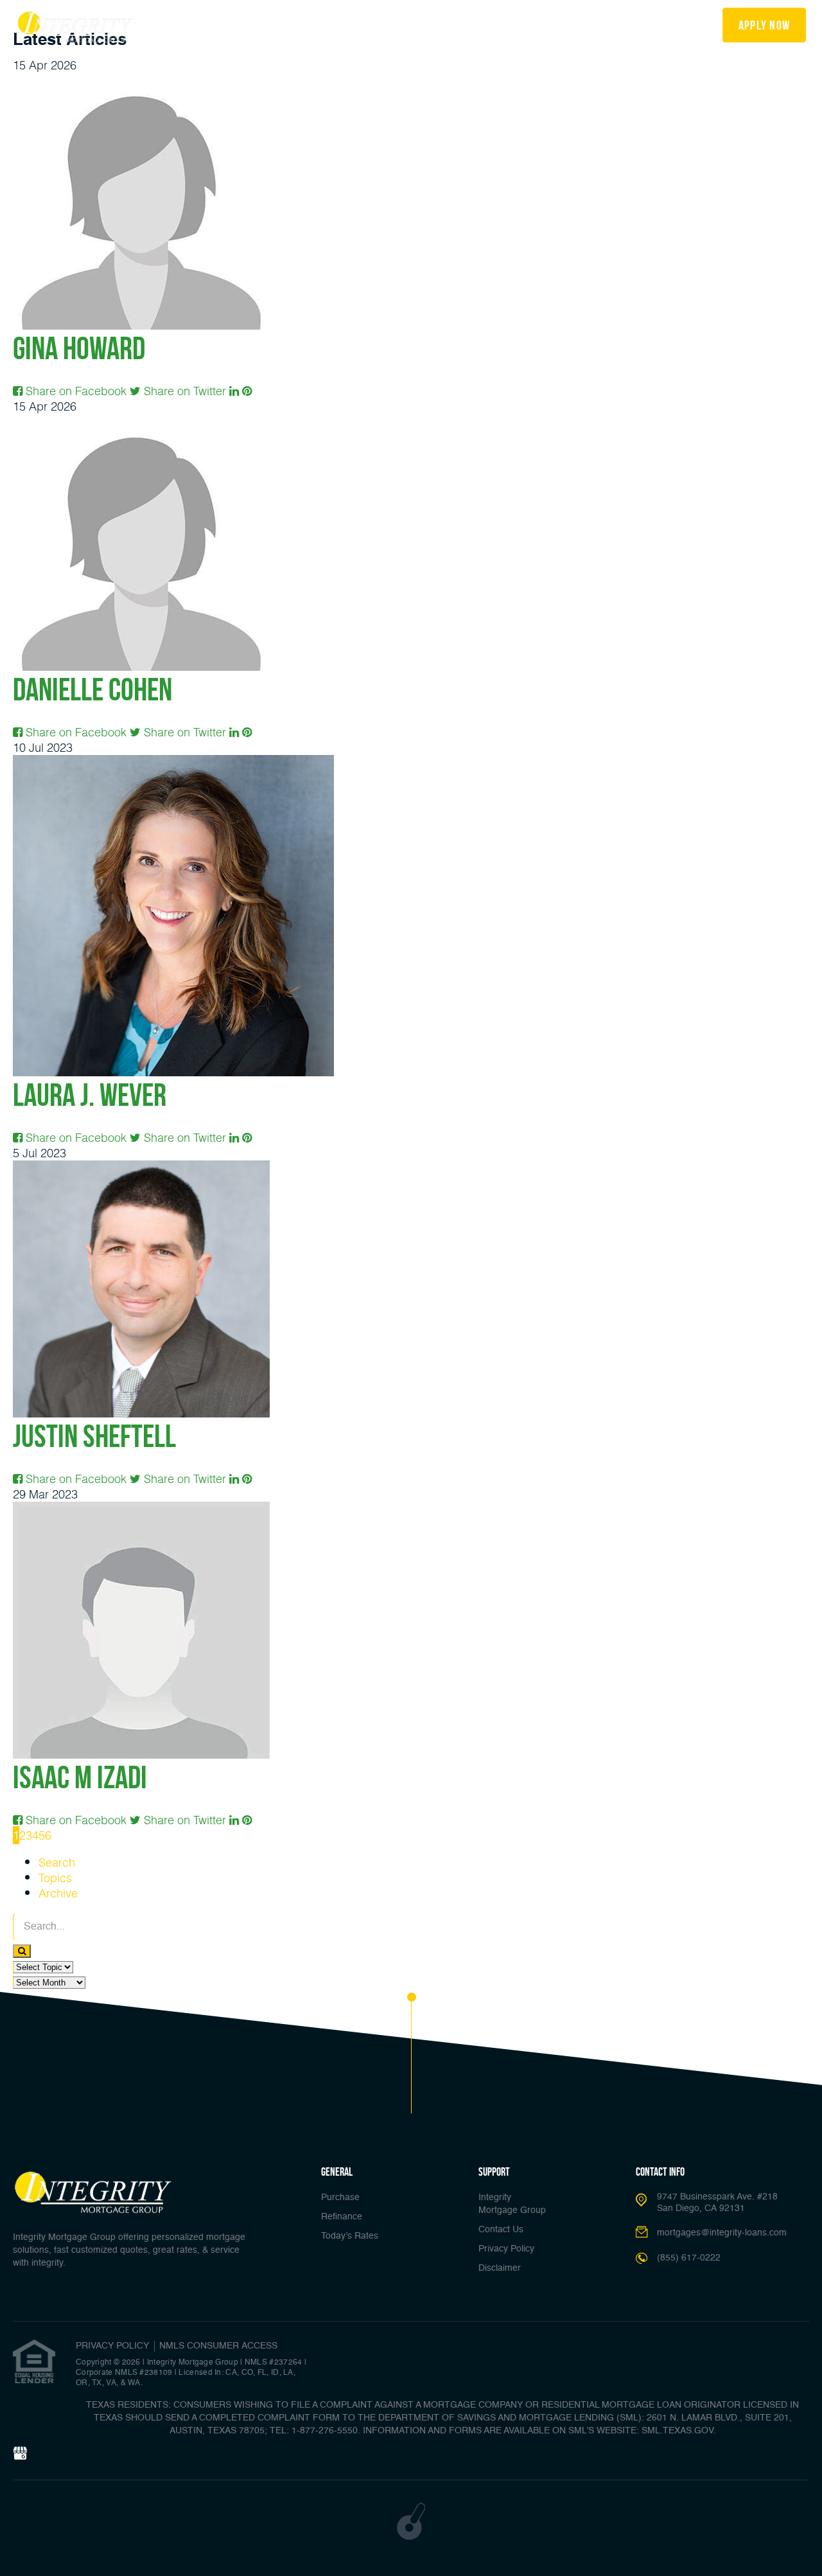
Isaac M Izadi (80, 1777)
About (578, 24)
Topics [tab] (55, 1878)
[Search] (22, 1951)
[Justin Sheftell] (141, 1168)
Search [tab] (57, 1862)
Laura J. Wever (90, 1095)
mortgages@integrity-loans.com (722, 2233)
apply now (765, 25)
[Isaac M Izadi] (141, 1509)
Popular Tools (505, 24)
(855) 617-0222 (662, 25)
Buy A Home (202, 24)
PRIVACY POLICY (112, 2346)
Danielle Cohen (92, 689)
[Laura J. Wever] (173, 763)
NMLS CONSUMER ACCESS (218, 2346)
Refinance (267, 24)
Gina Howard (79, 348)
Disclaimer (500, 2268)
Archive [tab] (58, 1893)
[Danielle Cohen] (141, 422)
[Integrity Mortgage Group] (75, 27)
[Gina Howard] (141, 80)
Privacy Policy (506, 2249)
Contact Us (501, 2230)
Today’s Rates (337, 24)
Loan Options (415, 24)
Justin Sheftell (94, 1436)
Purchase (340, 2198)
